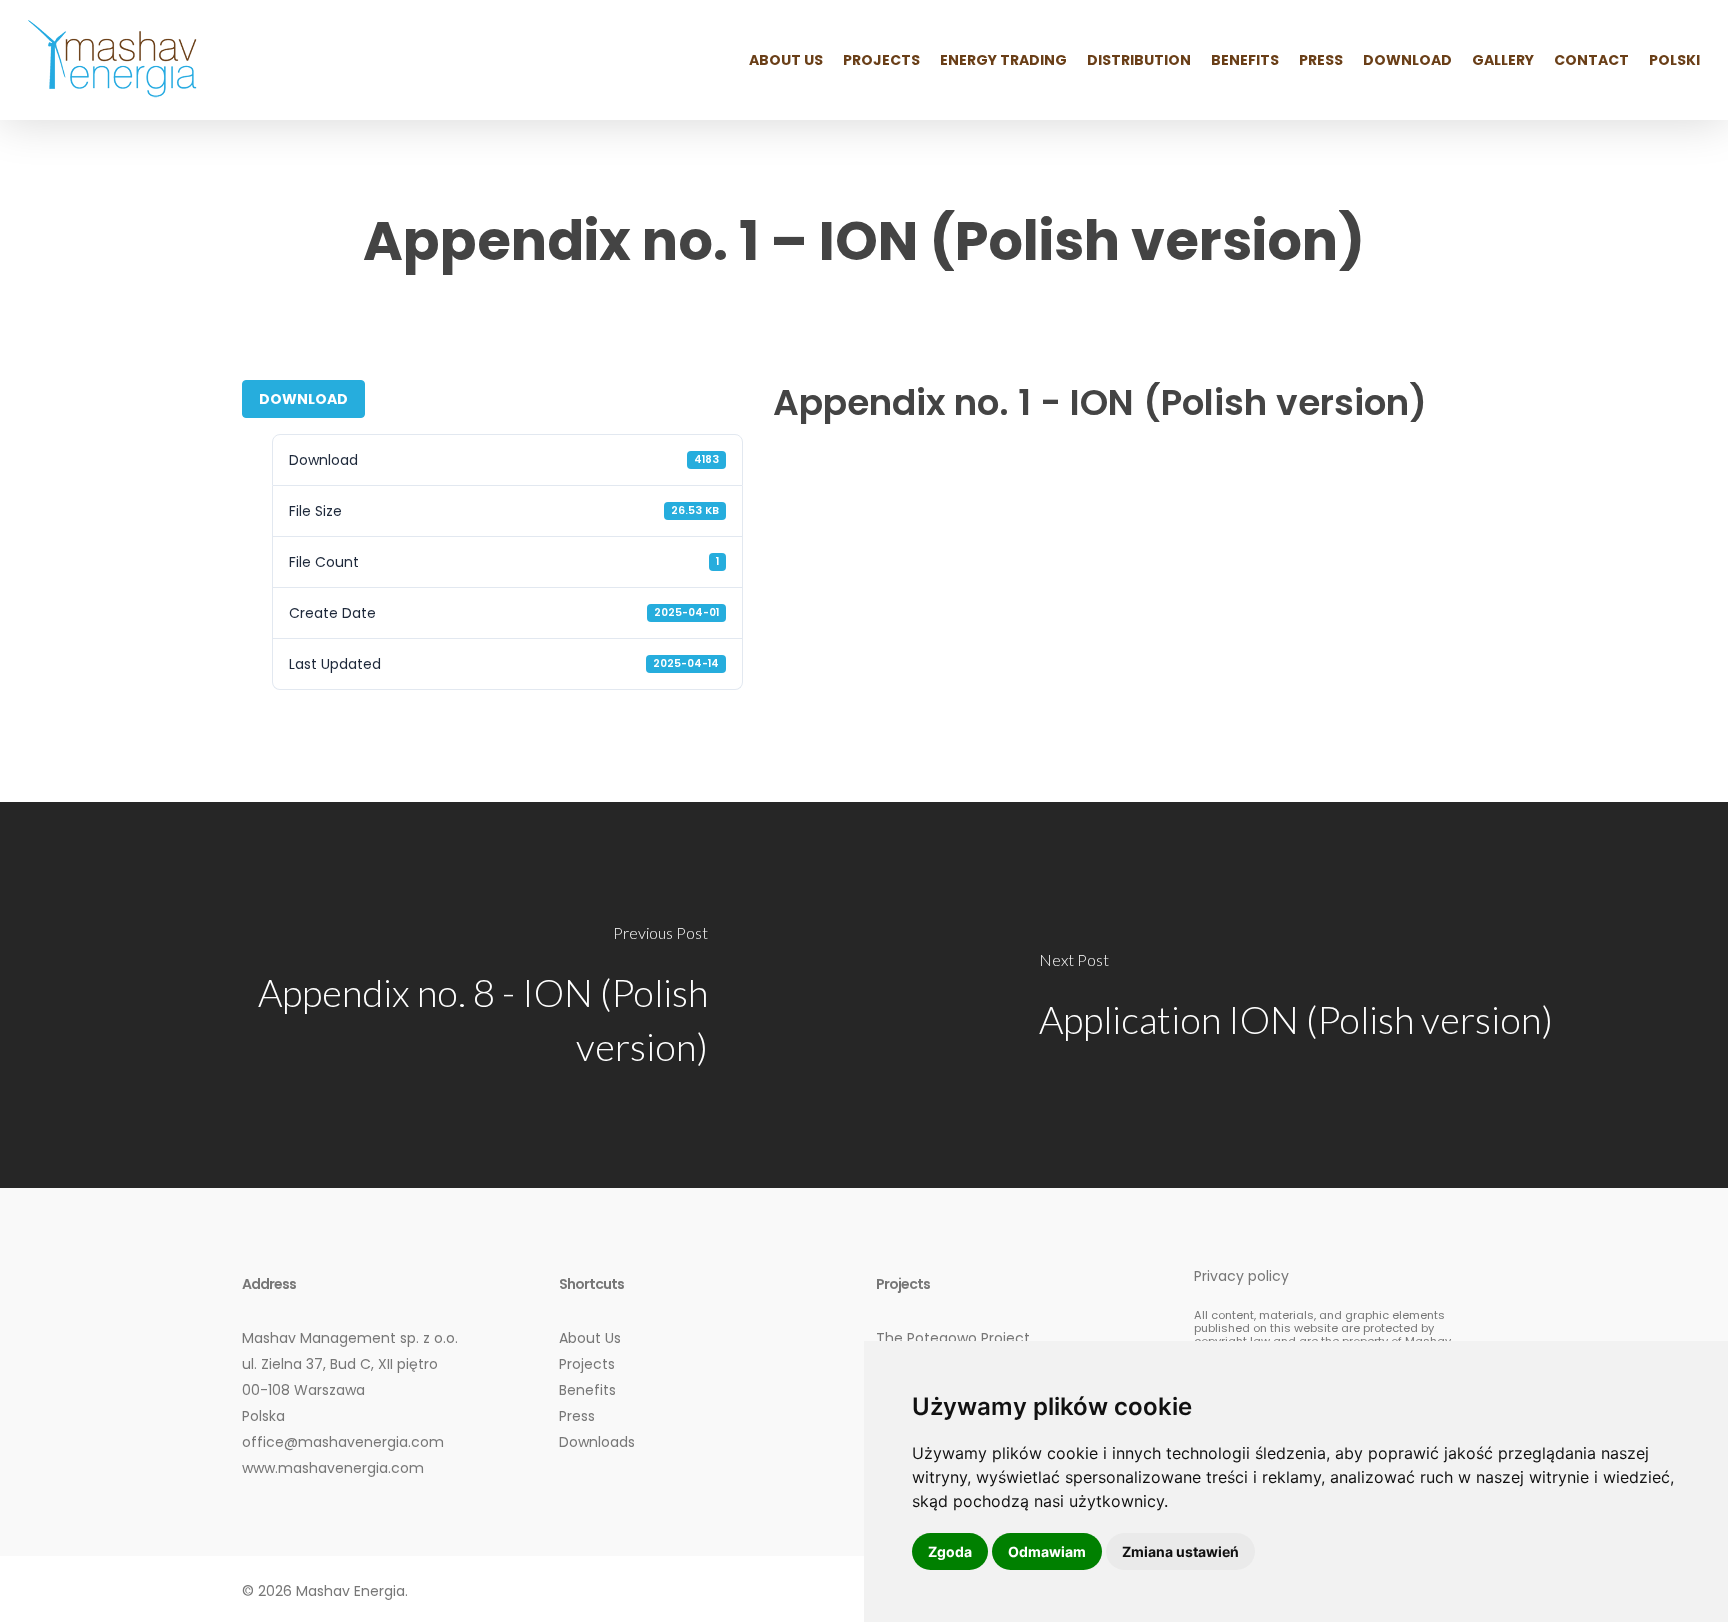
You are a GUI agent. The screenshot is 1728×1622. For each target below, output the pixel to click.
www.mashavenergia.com (333, 1468)
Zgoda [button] (950, 1551)
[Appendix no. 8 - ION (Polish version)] (432, 995)
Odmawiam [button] (1047, 1551)
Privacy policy (1241, 1276)
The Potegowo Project (953, 1338)
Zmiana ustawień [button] (1180, 1551)
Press (577, 1416)
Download (303, 399)
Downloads (597, 1442)
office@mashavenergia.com (343, 1442)
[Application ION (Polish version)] (1296, 995)
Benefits (587, 1390)
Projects (587, 1364)
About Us (590, 1338)
